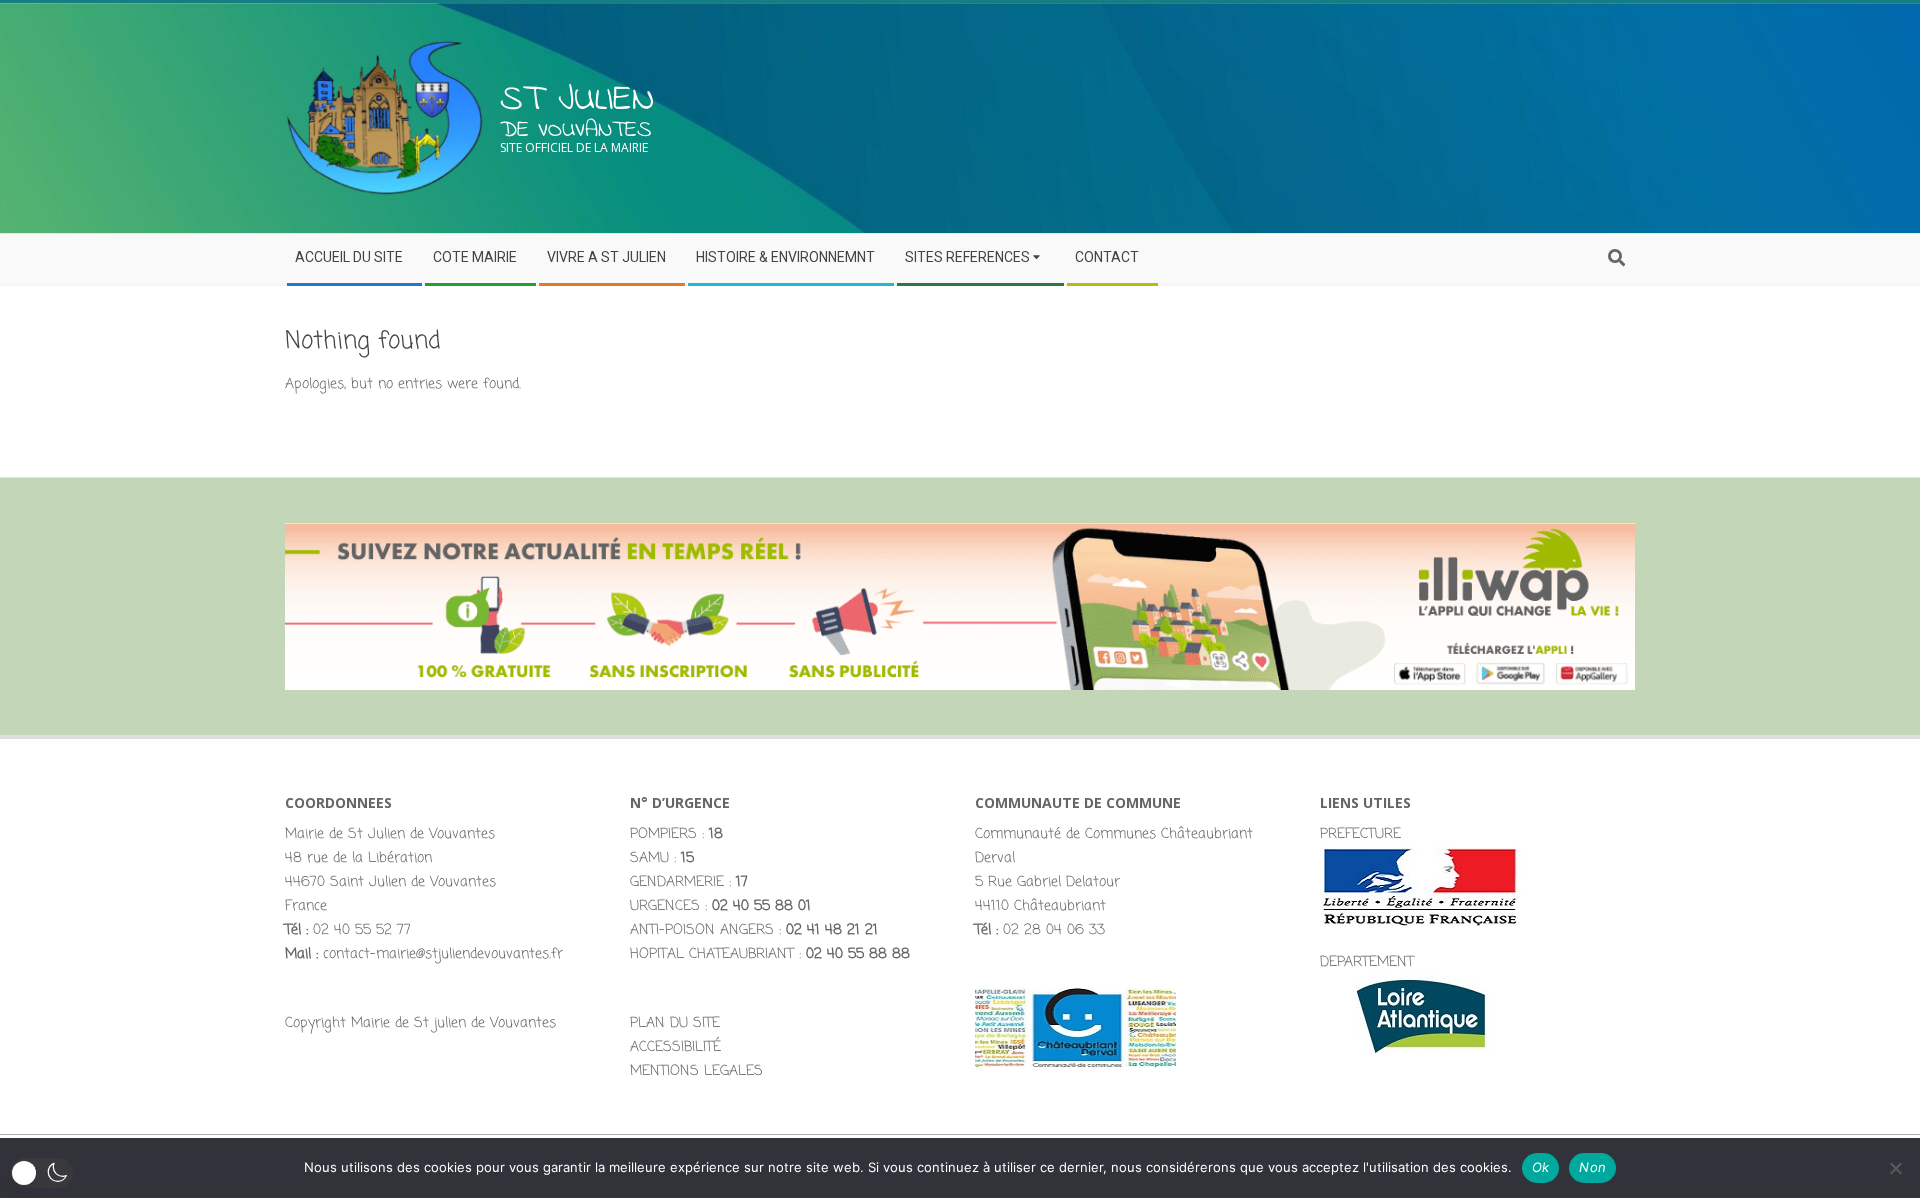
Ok (1541, 1167)
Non (1592, 1167)
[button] (41, 1173)
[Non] (1895, 1168)
